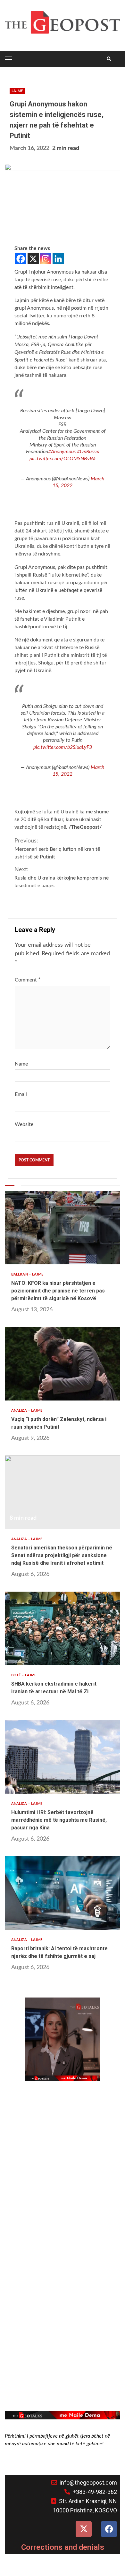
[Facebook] (21, 259)
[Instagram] (46, 259)
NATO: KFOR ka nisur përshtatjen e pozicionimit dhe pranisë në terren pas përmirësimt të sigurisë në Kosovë (63, 1228)
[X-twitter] (84, 2529)
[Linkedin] (58, 259)
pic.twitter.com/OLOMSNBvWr (63, 459)
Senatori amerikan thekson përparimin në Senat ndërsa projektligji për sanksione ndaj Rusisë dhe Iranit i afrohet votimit (63, 1492)
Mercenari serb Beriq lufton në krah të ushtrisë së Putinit (57, 849)
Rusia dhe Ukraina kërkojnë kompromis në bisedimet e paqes (62, 877)
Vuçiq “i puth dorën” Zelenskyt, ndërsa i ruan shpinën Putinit (63, 1364)
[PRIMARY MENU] (10, 59)
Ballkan (20, 1274)
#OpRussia (88, 452)
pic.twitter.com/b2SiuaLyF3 (63, 747)
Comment (28, 980)
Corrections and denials (63, 2547)
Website (24, 1124)
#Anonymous (62, 452)
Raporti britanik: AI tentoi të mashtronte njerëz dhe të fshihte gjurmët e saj (63, 1893)
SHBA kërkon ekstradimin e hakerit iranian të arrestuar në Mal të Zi (63, 1628)
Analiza (20, 1411)
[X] (33, 259)
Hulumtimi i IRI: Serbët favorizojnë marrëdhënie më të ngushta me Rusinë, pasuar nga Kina (63, 1757)
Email (21, 1094)
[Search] (109, 59)
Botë (17, 1675)
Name (21, 1064)
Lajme (17, 91)
